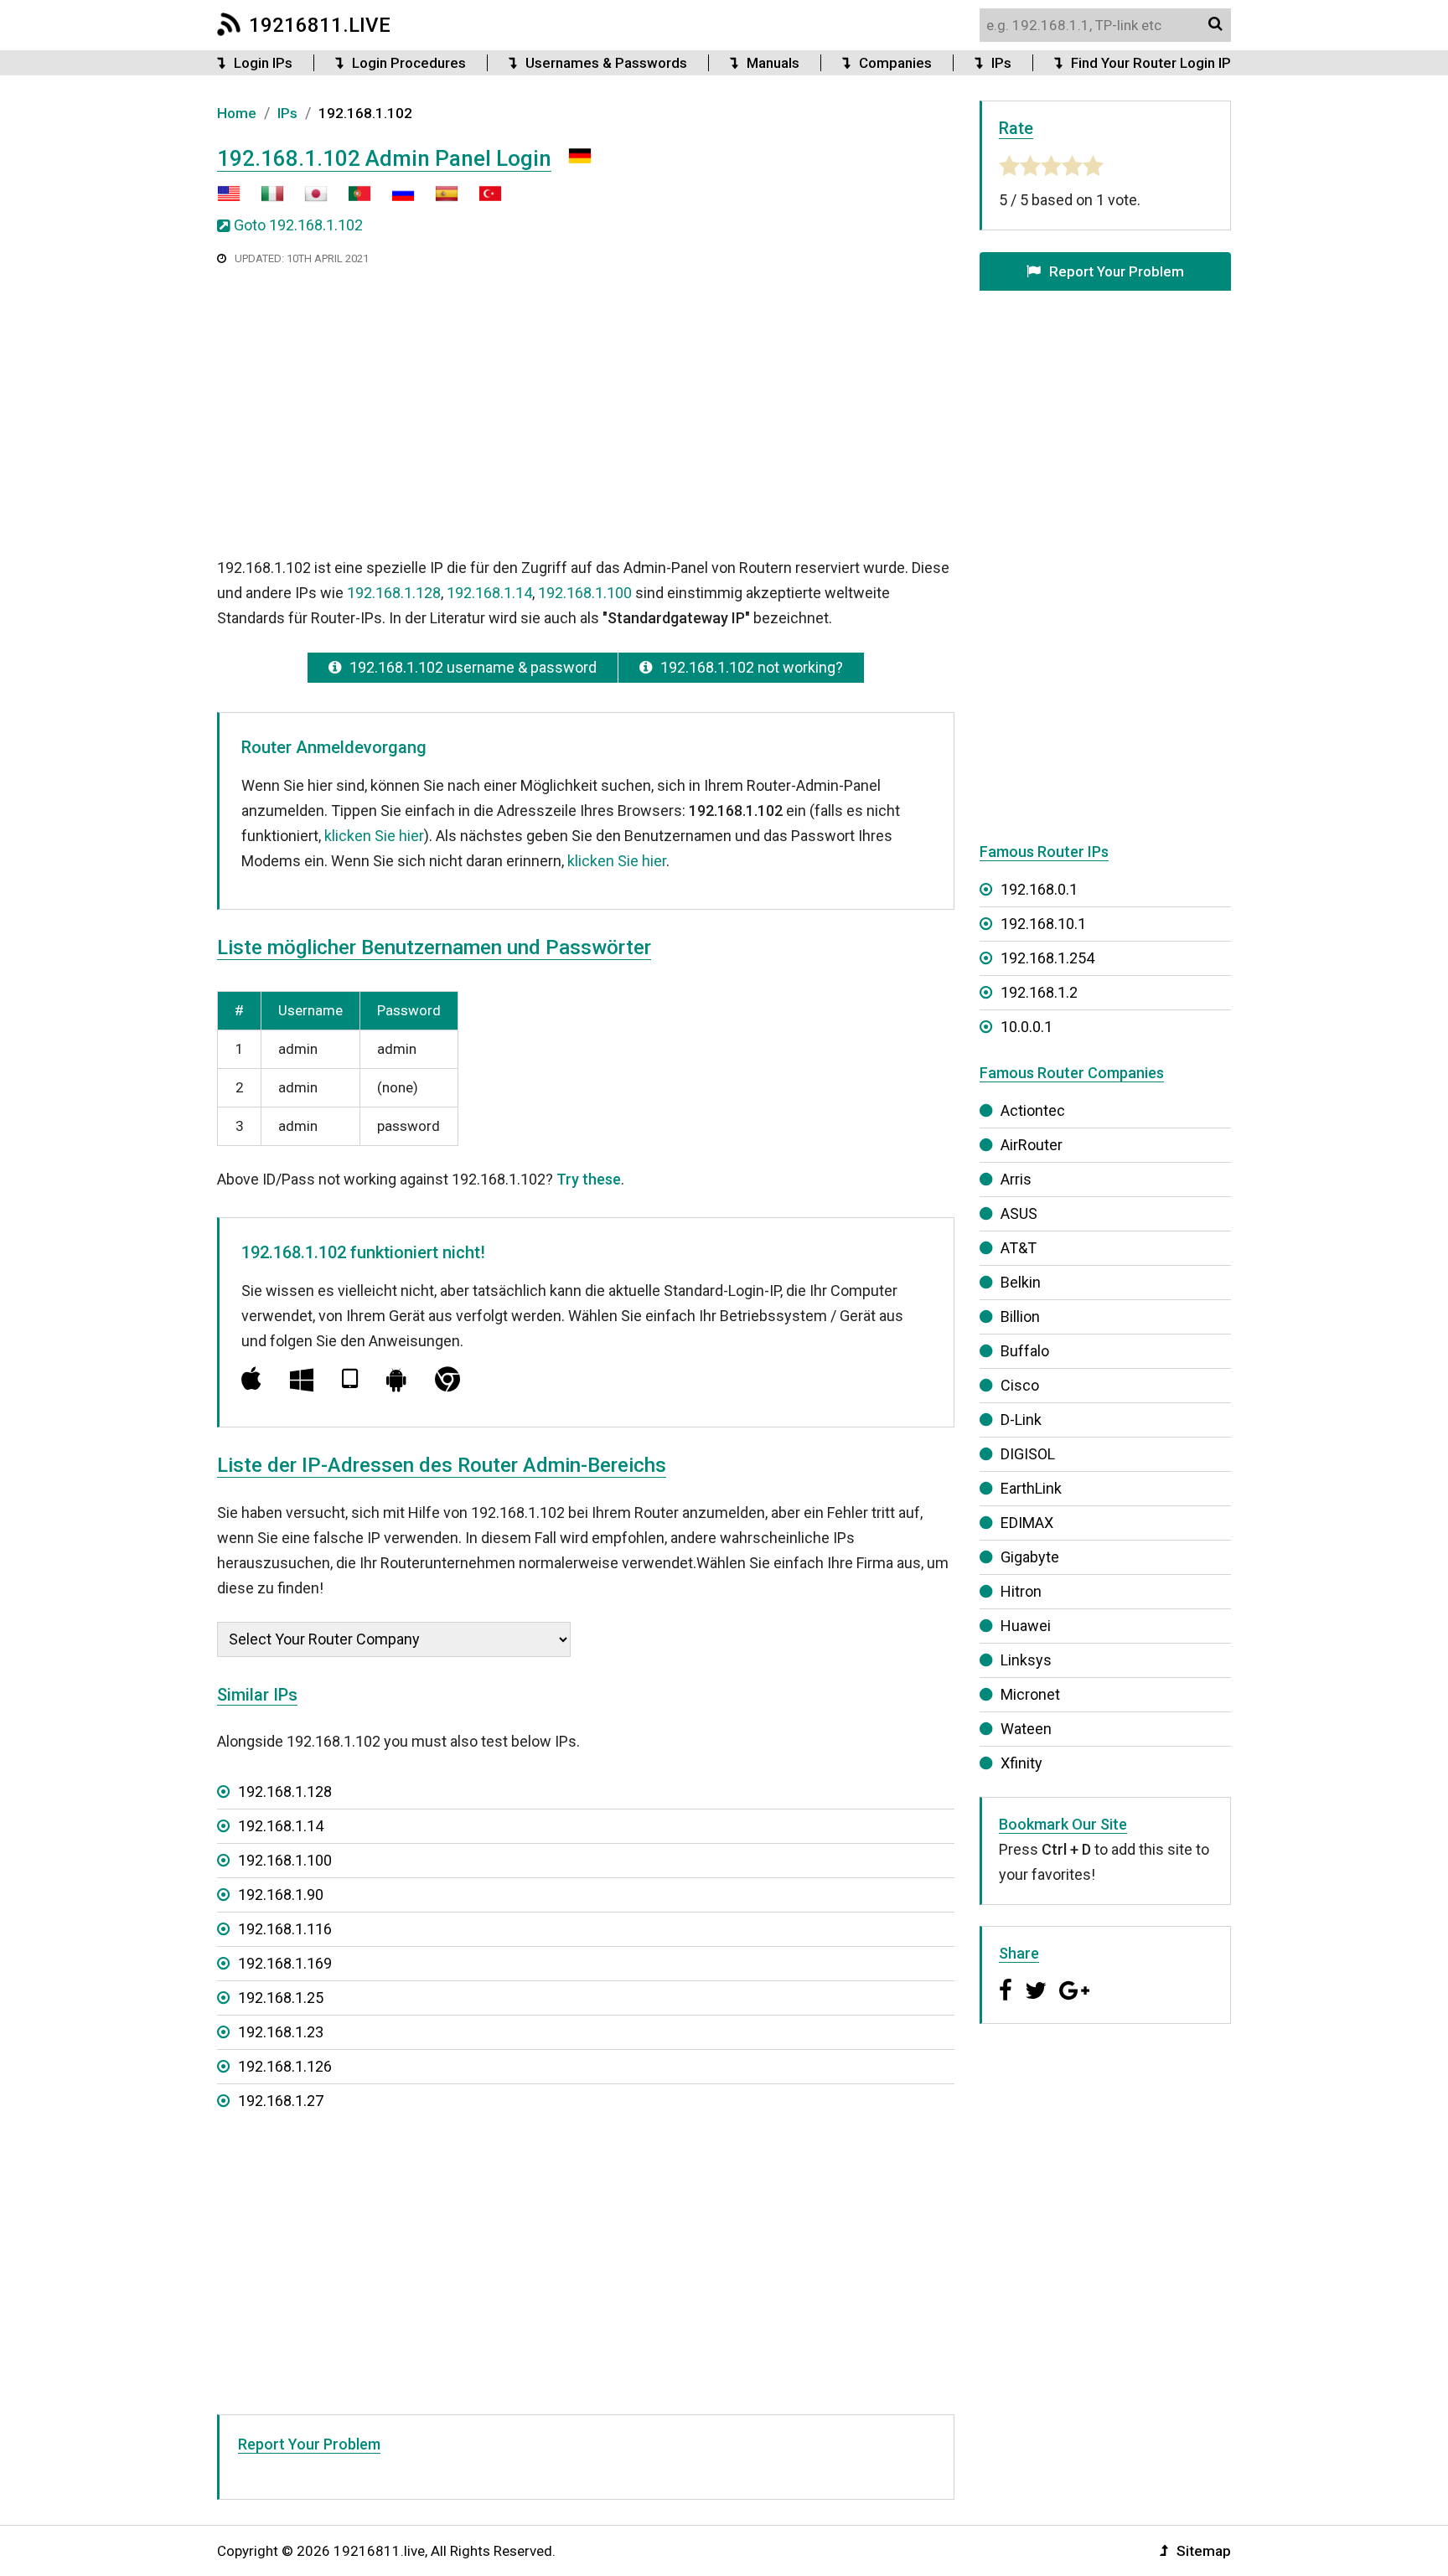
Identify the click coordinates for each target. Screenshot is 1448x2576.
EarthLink (1031, 1488)
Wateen (1026, 1729)
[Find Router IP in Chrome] (447, 1379)
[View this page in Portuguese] (351, 200)
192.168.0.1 (1039, 889)
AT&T (1019, 1248)
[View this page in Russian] (395, 200)
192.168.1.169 (285, 1963)
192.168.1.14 (489, 593)
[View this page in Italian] (264, 200)
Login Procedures (409, 63)
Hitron (1021, 1591)
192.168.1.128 (394, 593)
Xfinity (1021, 1763)
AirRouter (1032, 1145)
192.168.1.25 (281, 1998)
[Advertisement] (586, 410)
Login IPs (263, 63)
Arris (1016, 1179)
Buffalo (1025, 1351)
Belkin (1021, 1282)
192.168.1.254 (1047, 958)
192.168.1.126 (285, 2066)
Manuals (773, 63)
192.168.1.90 (281, 1895)
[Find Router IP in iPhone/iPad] (350, 1379)
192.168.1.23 (281, 2032)
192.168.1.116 (285, 1929)
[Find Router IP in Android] (396, 1379)
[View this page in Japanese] (308, 200)
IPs (1001, 63)
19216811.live (320, 25)
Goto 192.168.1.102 (298, 225)
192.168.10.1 (1043, 924)
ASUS (1019, 1213)
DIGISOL (1028, 1454)
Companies (895, 63)
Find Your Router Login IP (1151, 63)
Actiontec (1033, 1110)
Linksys (1026, 1660)
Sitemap (1204, 2551)
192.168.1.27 (281, 2101)
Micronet (1030, 1694)
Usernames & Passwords (606, 63)
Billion (1020, 1316)
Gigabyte (1030, 1557)
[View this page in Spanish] (438, 200)
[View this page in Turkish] (482, 200)
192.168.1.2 (1039, 992)
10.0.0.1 (1027, 1027)
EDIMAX (1027, 1523)
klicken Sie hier (374, 836)
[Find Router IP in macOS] (251, 1379)
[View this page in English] (229, 200)
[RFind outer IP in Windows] (302, 1379)
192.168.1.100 (585, 593)
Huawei (1026, 1626)
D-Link (1021, 1420)
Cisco (1020, 1385)
